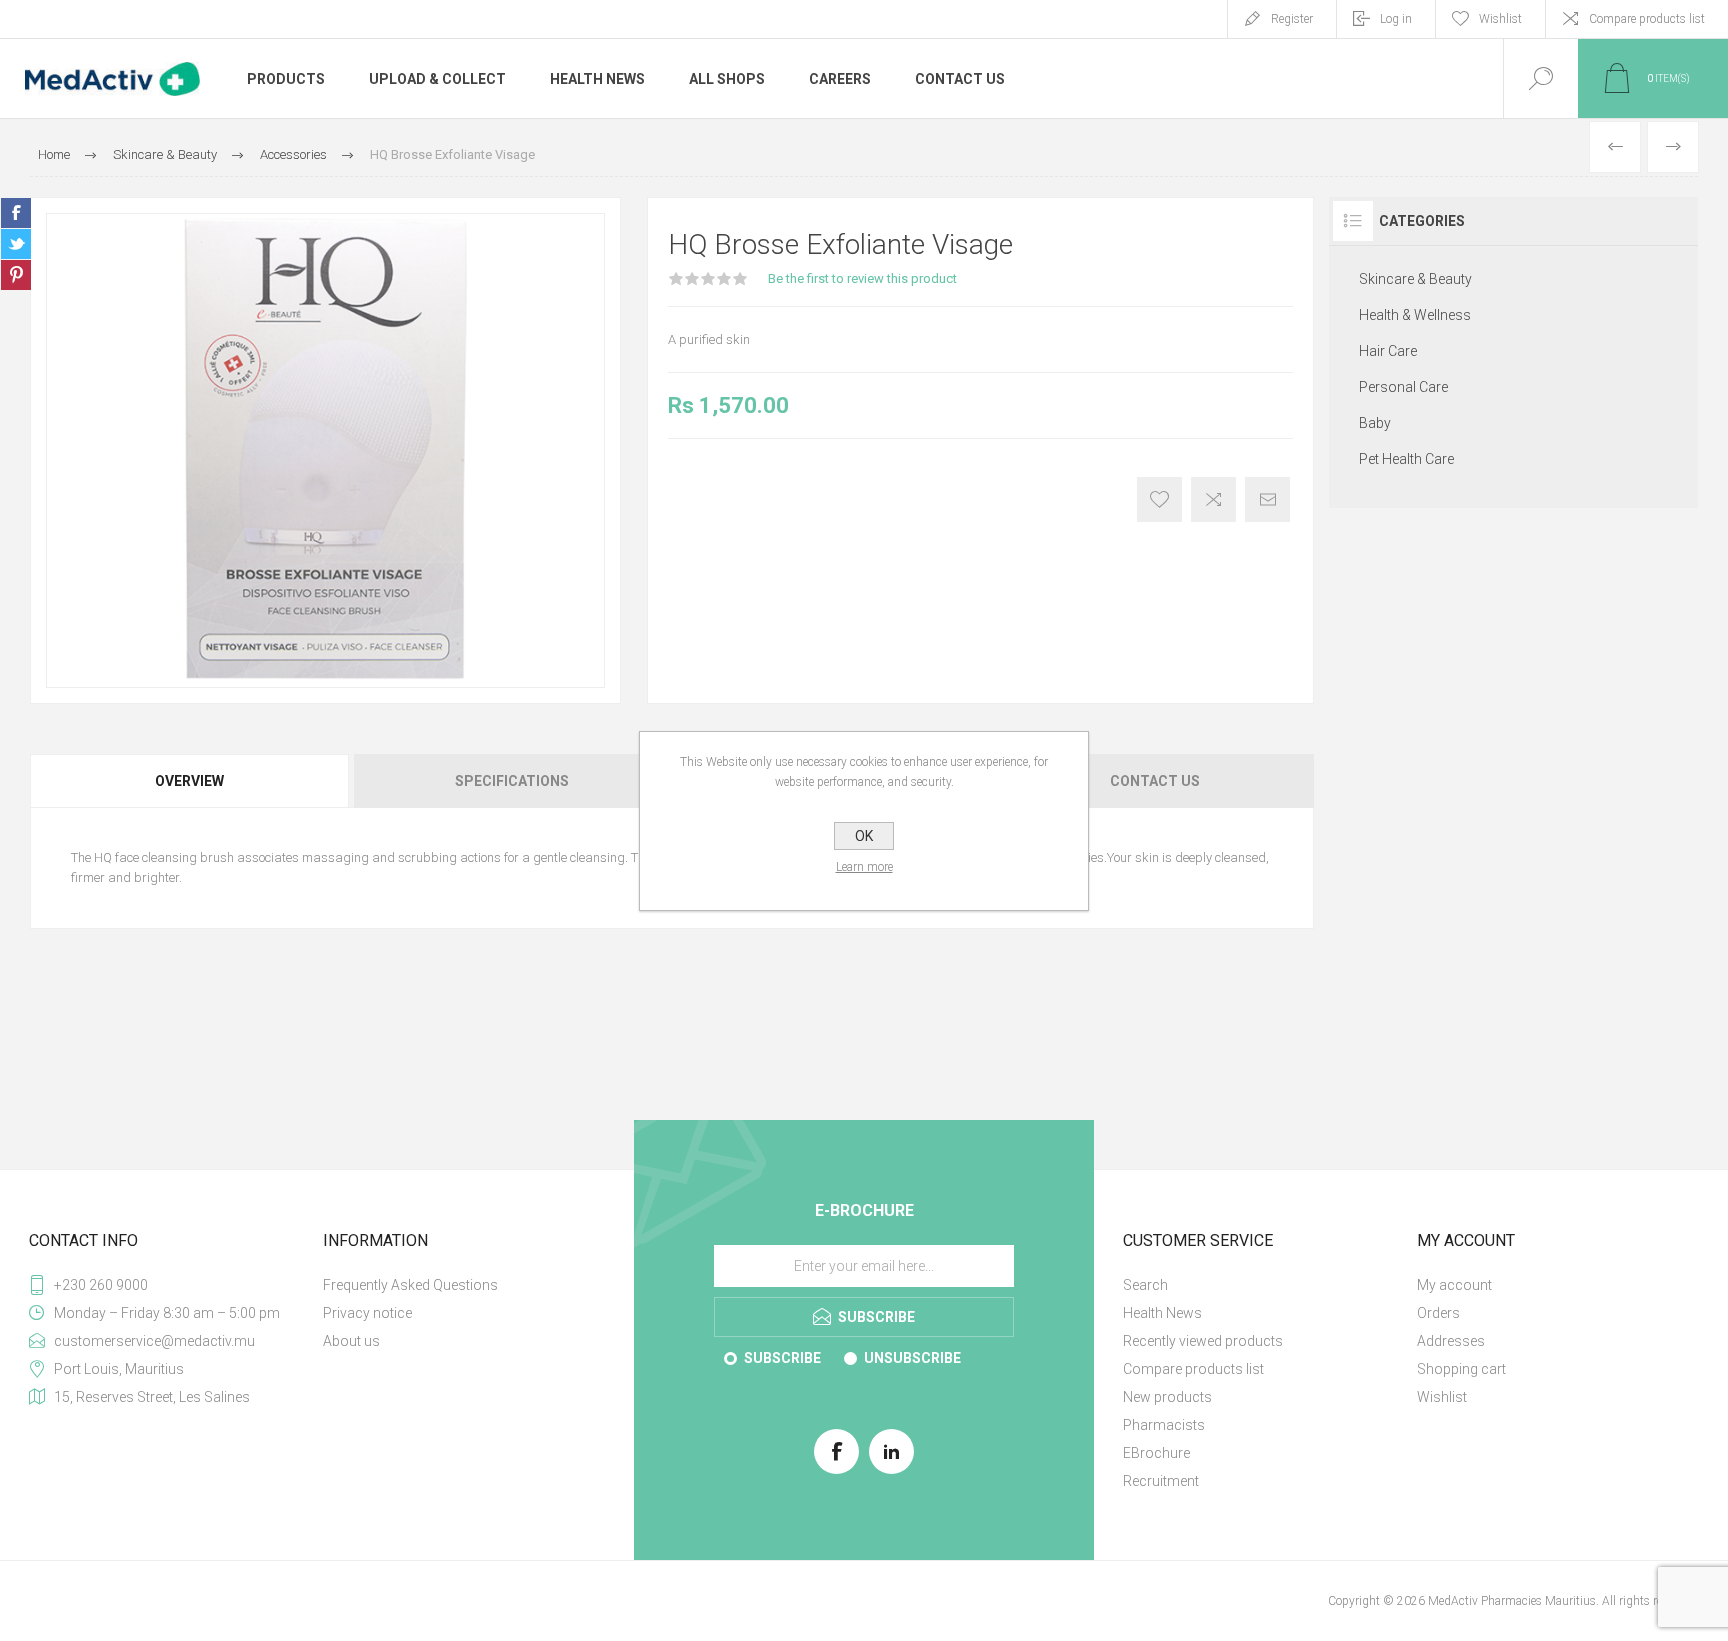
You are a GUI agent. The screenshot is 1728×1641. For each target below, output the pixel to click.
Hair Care (1388, 351)
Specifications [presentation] (512, 781)
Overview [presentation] (189, 781)
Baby (1375, 423)
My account (1454, 1285)
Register (1292, 19)
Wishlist (1442, 1397)
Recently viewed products (1203, 1341)
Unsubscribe (912, 1358)
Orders (1438, 1313)
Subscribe (782, 1358)
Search (1145, 1285)
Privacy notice (367, 1313)
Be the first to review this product (862, 278)
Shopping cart (1461, 1369)
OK (864, 836)
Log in (1396, 19)
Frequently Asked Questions (410, 1285)
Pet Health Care (1406, 459)
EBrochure (1156, 1453)
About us (351, 1341)
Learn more (864, 867)
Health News (1162, 1313)
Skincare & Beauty (1415, 279)
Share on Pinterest (16, 275)
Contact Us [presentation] (1155, 781)
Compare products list (1647, 19)
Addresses (1451, 1341)
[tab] (190, 781)
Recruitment (1161, 1481)
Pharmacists (1164, 1425)
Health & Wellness (1415, 315)
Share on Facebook (16, 213)
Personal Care (1403, 387)
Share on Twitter (16, 244)
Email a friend (1267, 499)
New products (1167, 1397)
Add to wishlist (1159, 499)
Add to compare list (1213, 499)
